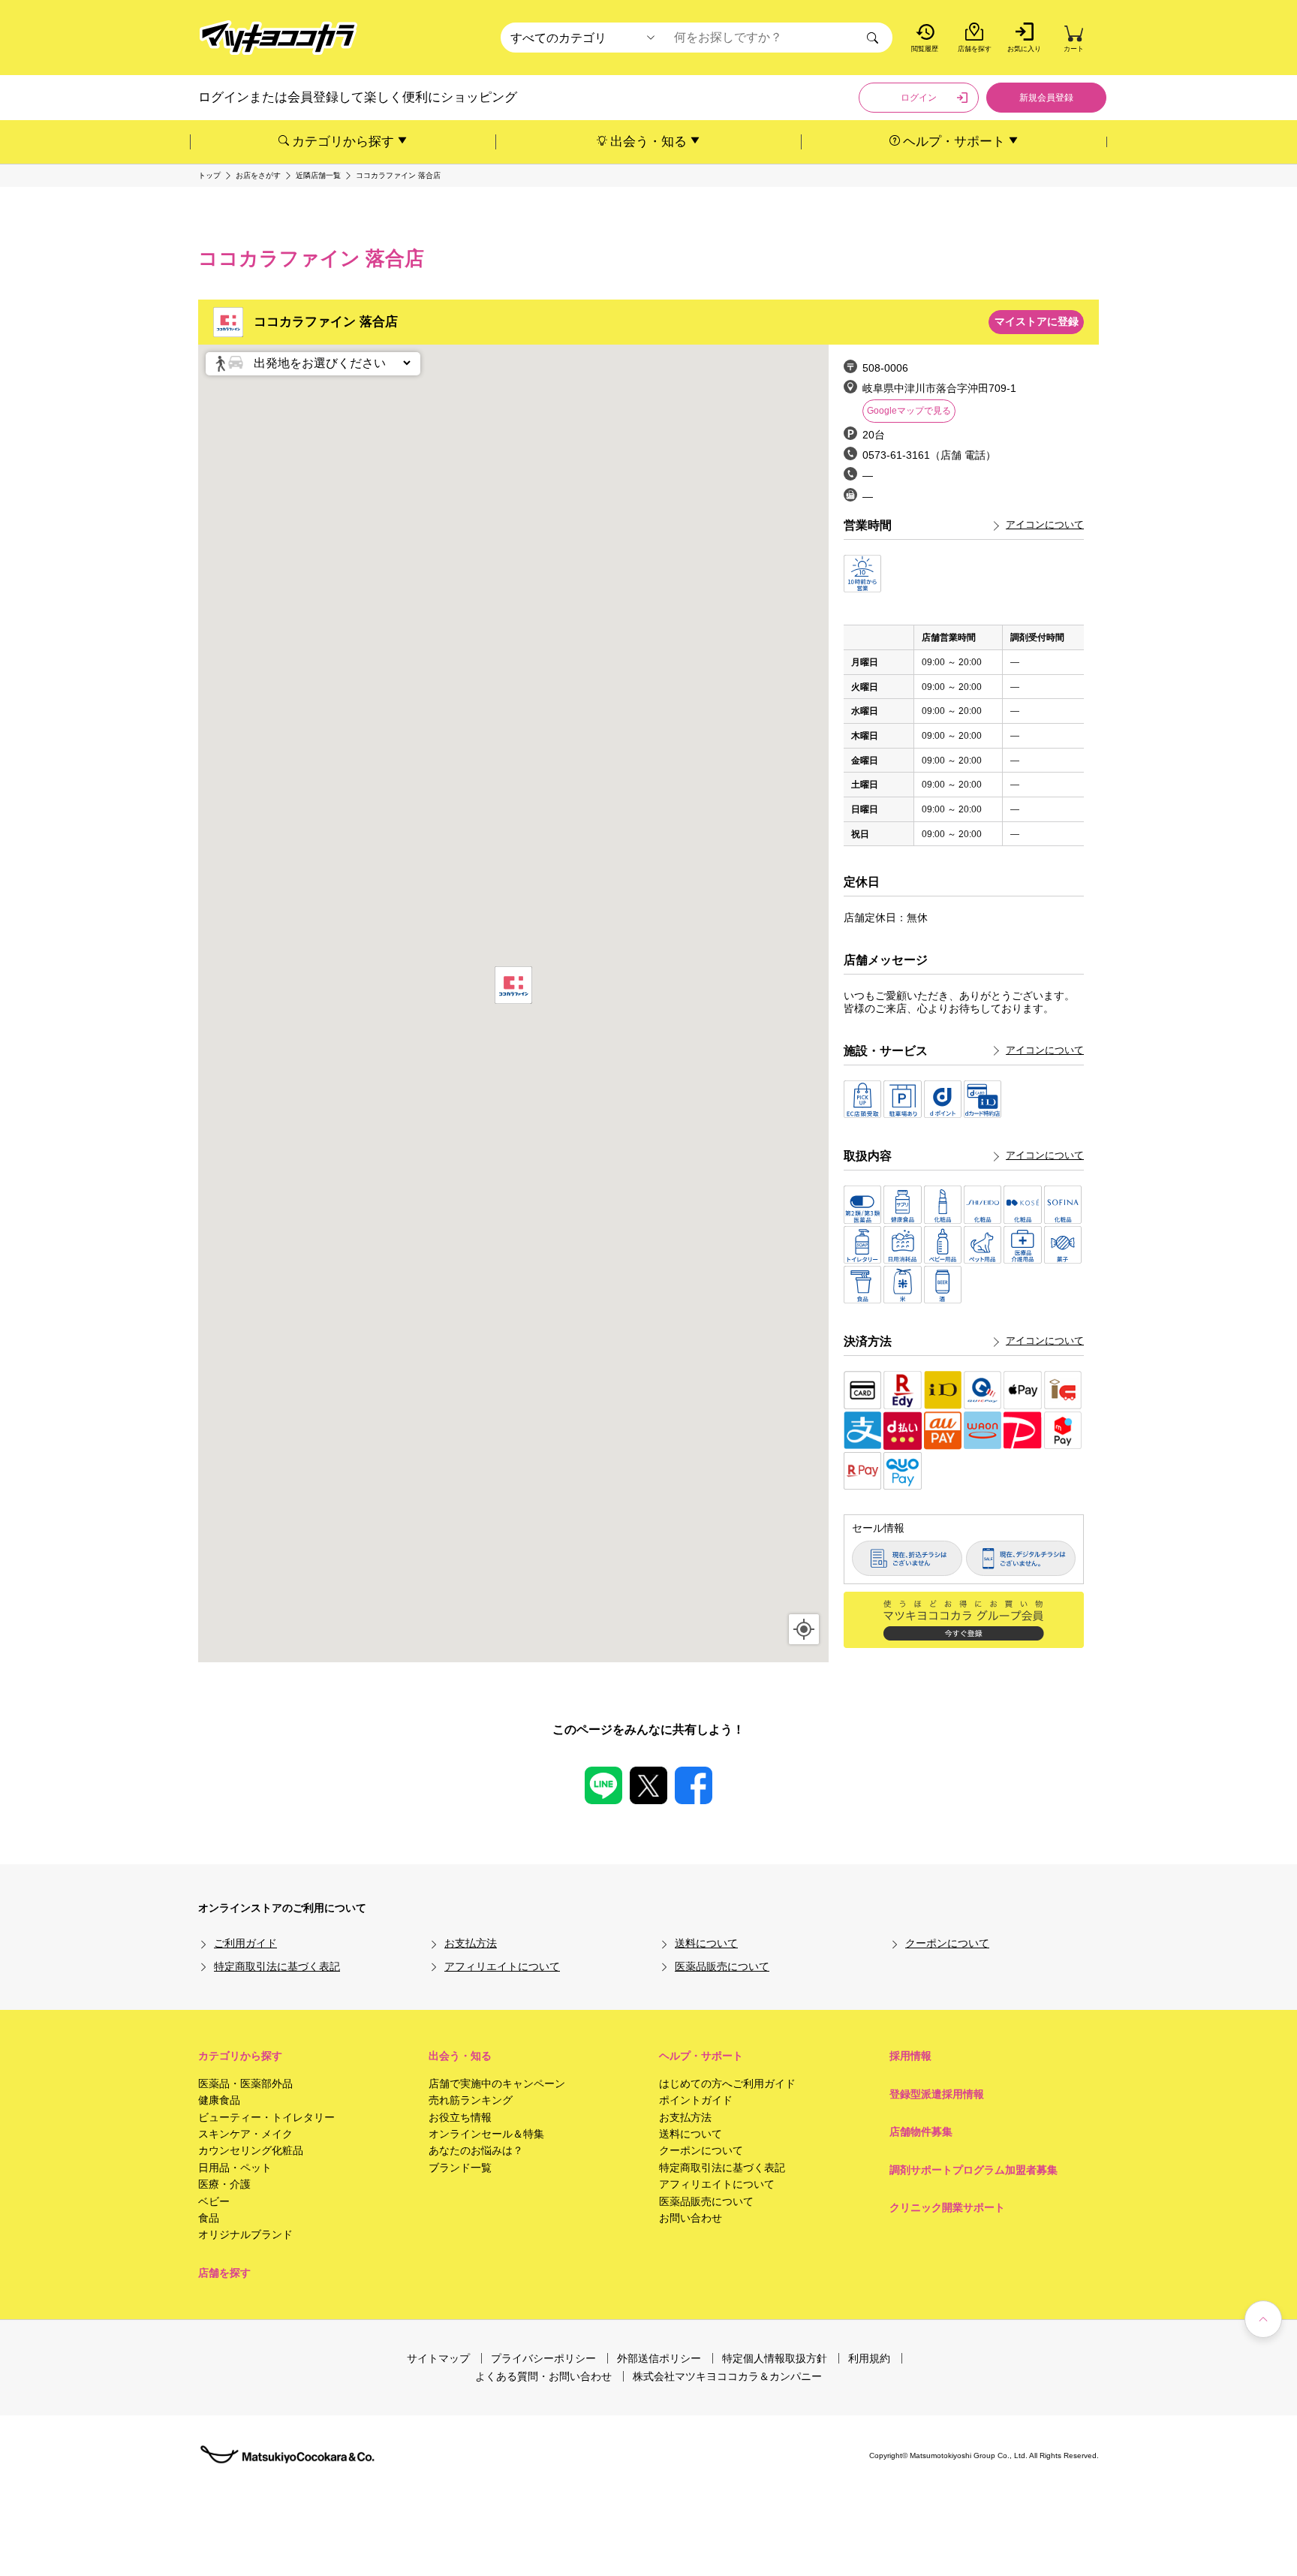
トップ (209, 176)
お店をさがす (258, 176)
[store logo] (278, 38)
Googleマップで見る (909, 411)
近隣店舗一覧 (318, 176)
